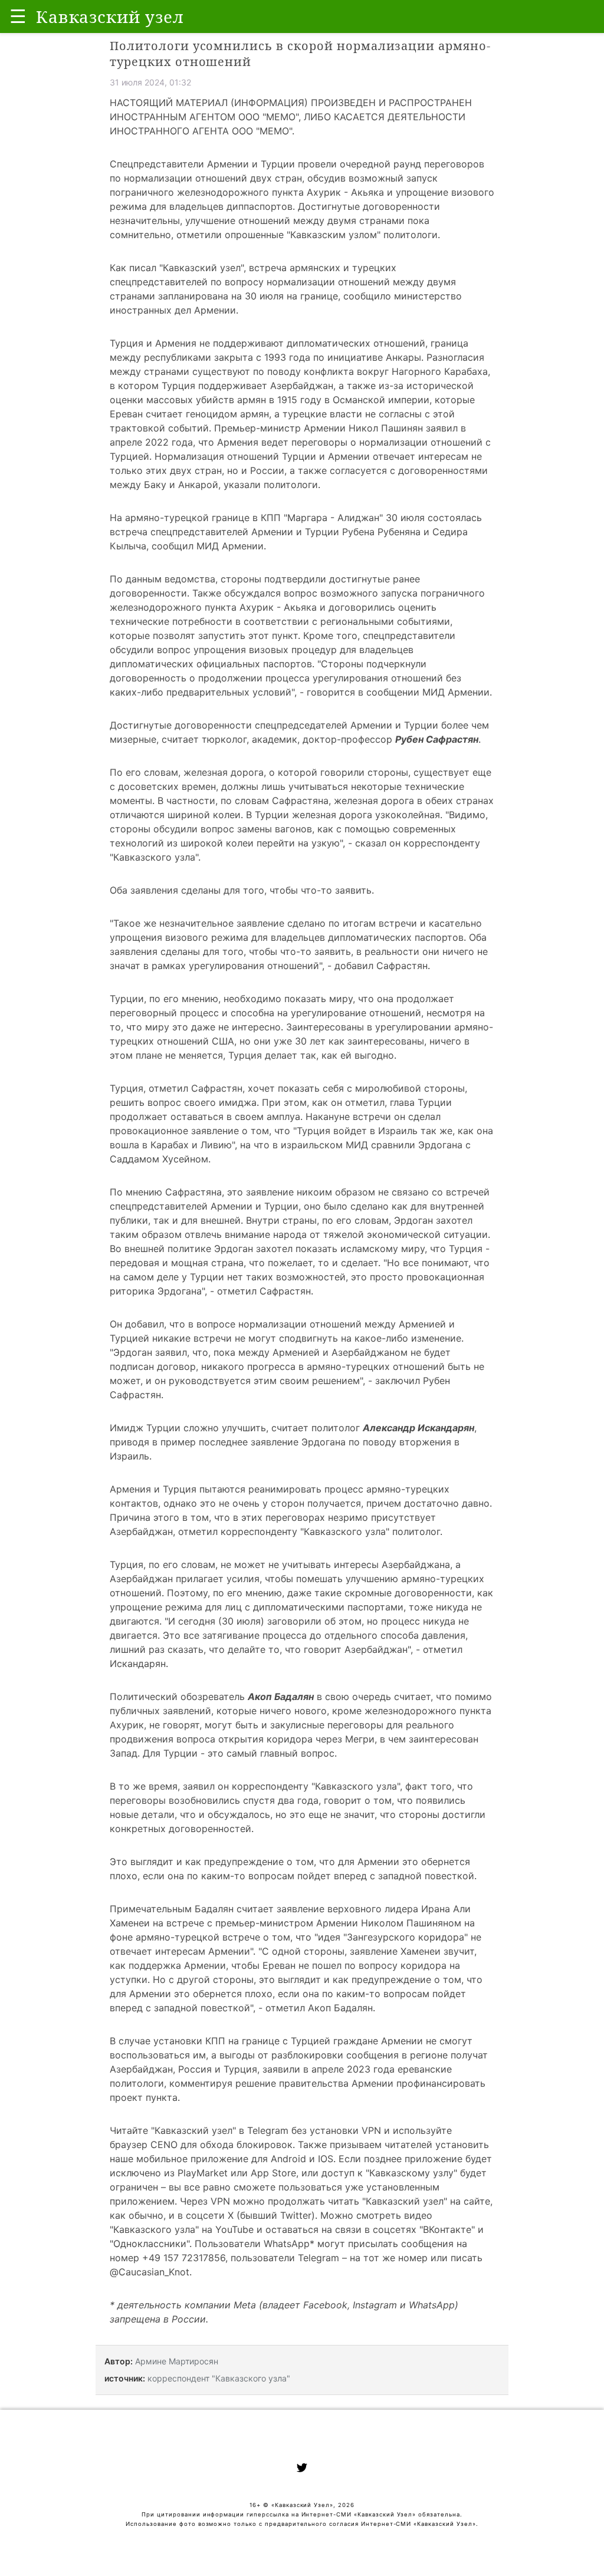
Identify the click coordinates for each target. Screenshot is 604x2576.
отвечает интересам (421, 456)
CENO (164, 2145)
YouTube (234, 2229)
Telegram (268, 2130)
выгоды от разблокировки (281, 2055)
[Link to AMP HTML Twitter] (302, 2469)
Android (288, 2159)
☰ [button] (18, 16)
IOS (326, 2159)
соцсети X (210, 2215)
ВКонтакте (447, 2229)
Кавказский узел (202, 268)
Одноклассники (150, 2244)
